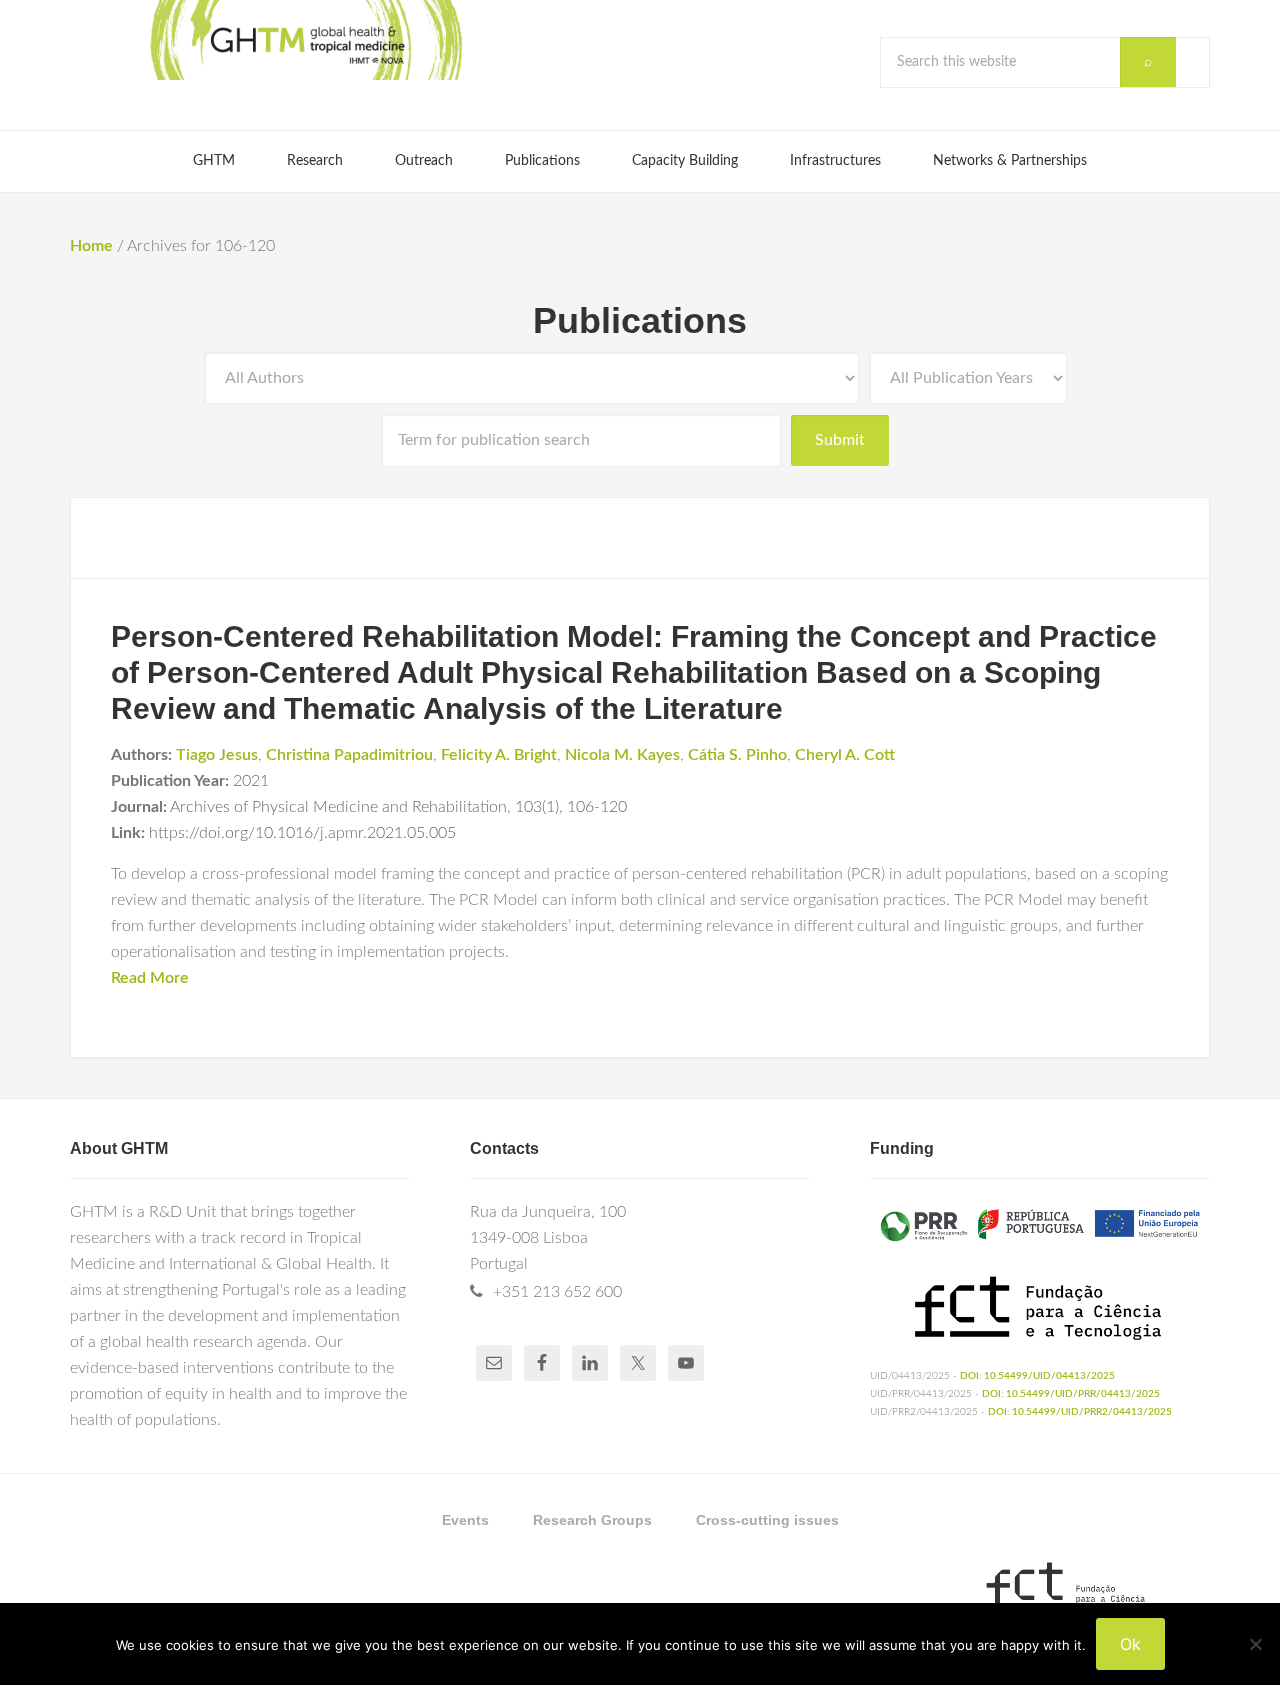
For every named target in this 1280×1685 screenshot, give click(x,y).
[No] (1255, 1644)
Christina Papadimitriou (349, 755)
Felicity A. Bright (499, 755)
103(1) (537, 807)
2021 (251, 781)
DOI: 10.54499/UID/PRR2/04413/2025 (1080, 1412)
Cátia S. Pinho (737, 755)
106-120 (597, 807)
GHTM (305, 40)
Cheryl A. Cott (845, 755)
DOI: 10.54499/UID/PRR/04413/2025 (1071, 1394)
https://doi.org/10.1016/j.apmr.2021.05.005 (302, 833)
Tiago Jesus (217, 755)
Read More (150, 978)
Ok (1130, 1644)
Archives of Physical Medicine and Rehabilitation (338, 807)
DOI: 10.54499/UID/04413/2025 (1037, 1376)
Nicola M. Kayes (622, 755)
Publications (640, 320)
